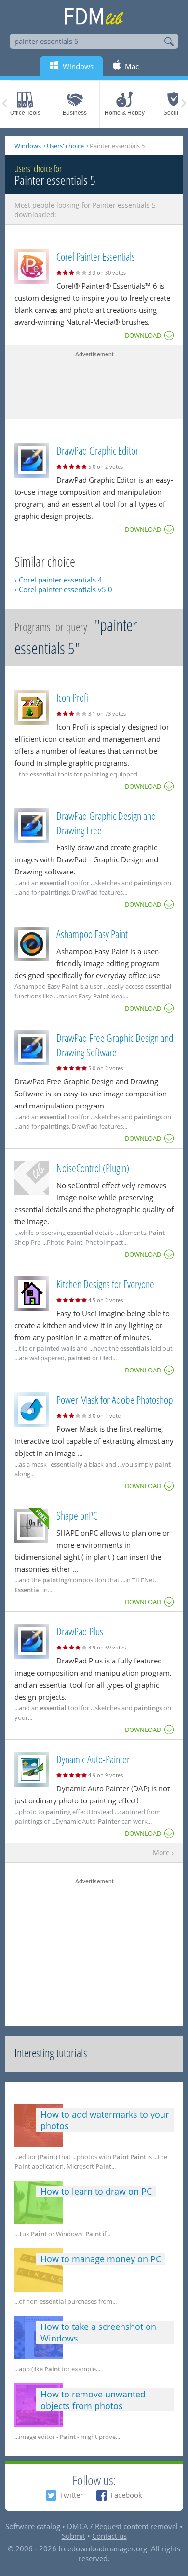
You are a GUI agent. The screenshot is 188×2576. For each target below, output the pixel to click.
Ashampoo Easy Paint (92, 934)
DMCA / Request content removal (122, 2526)
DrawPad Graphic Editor (97, 450)
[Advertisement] (94, 383)
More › (163, 1853)
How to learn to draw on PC (96, 2191)
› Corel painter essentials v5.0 (63, 589)
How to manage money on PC (101, 2259)
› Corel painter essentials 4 (58, 580)
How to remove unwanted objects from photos (93, 2400)
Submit (74, 2536)
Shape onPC (77, 1515)
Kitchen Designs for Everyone (105, 1284)
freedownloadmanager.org (103, 2548)
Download (143, 335)
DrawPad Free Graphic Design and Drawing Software (115, 1045)
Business (75, 113)
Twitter (71, 2495)
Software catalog (33, 2526)
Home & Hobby (125, 113)
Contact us (109, 2536)
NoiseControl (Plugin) (93, 1168)
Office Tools (25, 113)
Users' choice (65, 146)
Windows (28, 146)
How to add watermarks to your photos (105, 2120)
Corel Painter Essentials (96, 256)
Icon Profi (72, 697)
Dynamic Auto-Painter (93, 1759)
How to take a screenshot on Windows (98, 2332)
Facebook (126, 2495)
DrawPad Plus (80, 1631)
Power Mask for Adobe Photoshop (115, 1399)
